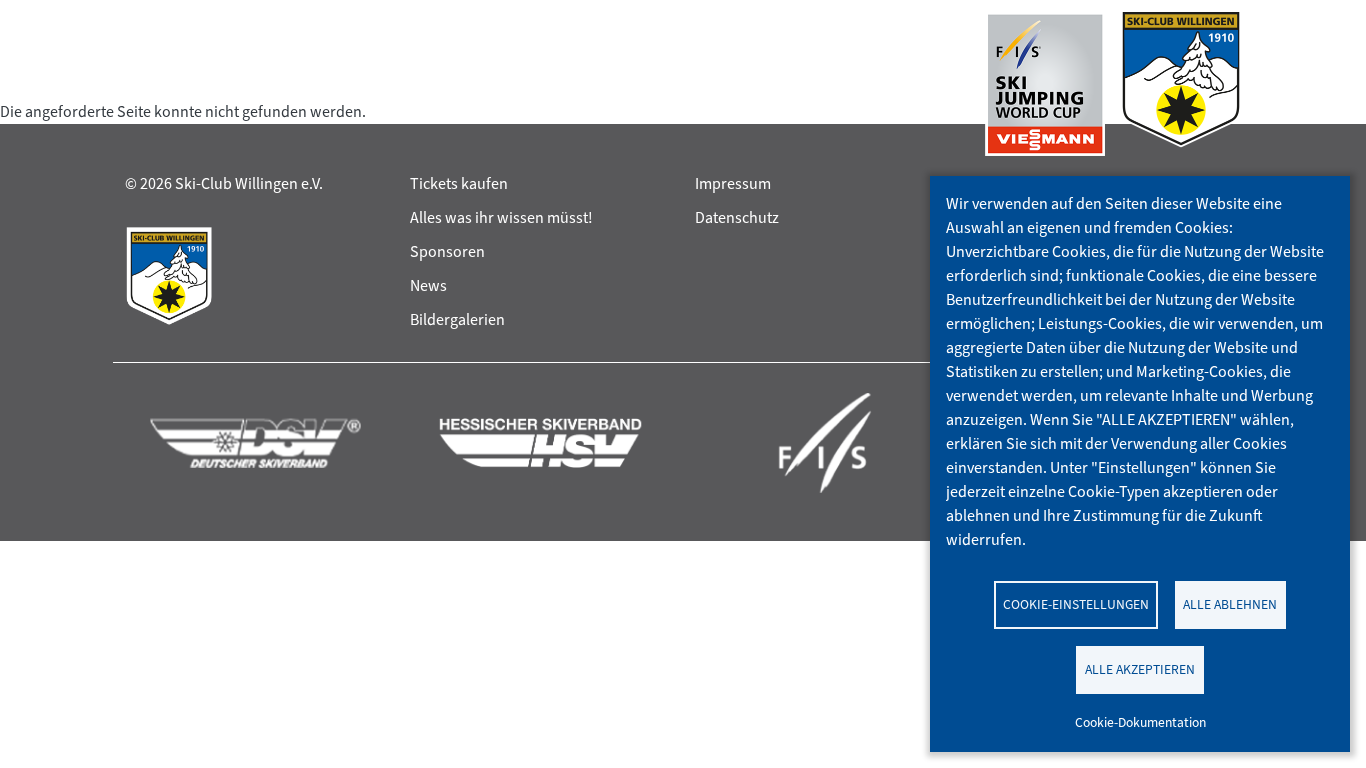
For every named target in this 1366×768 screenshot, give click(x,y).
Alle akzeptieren (1140, 669)
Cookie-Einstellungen (1076, 604)
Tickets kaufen (459, 183)
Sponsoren (447, 251)
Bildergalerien (457, 319)
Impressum (733, 183)
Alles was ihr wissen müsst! (501, 217)
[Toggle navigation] (144, 84)
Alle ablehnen (1230, 604)
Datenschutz (737, 217)
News (428, 285)
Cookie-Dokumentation (1140, 722)
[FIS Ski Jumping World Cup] (1045, 84)
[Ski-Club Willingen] (1181, 84)
